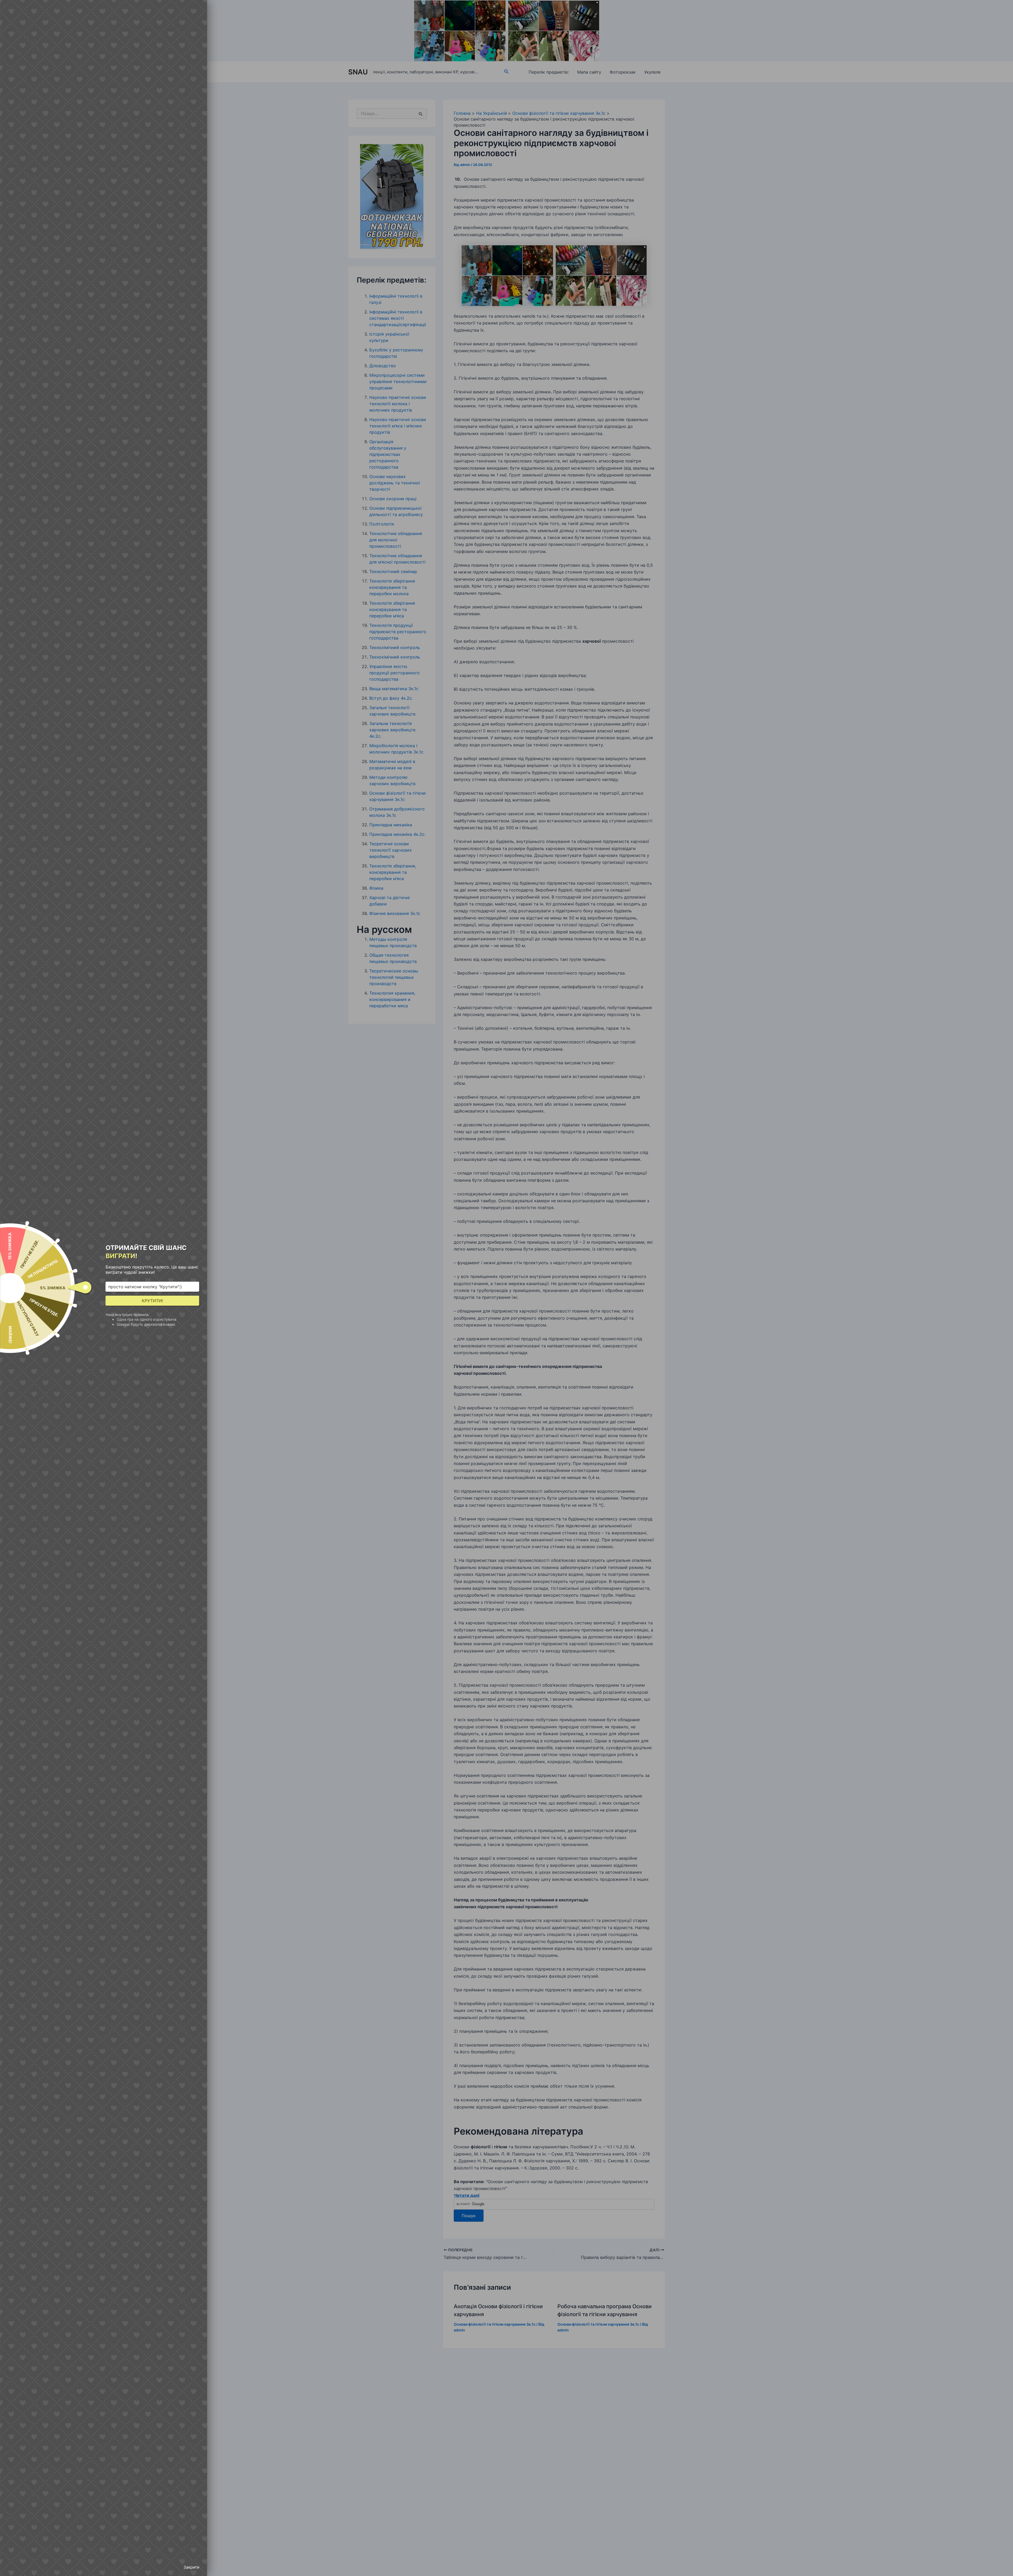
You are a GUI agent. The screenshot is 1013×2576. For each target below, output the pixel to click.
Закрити (191, 2567)
